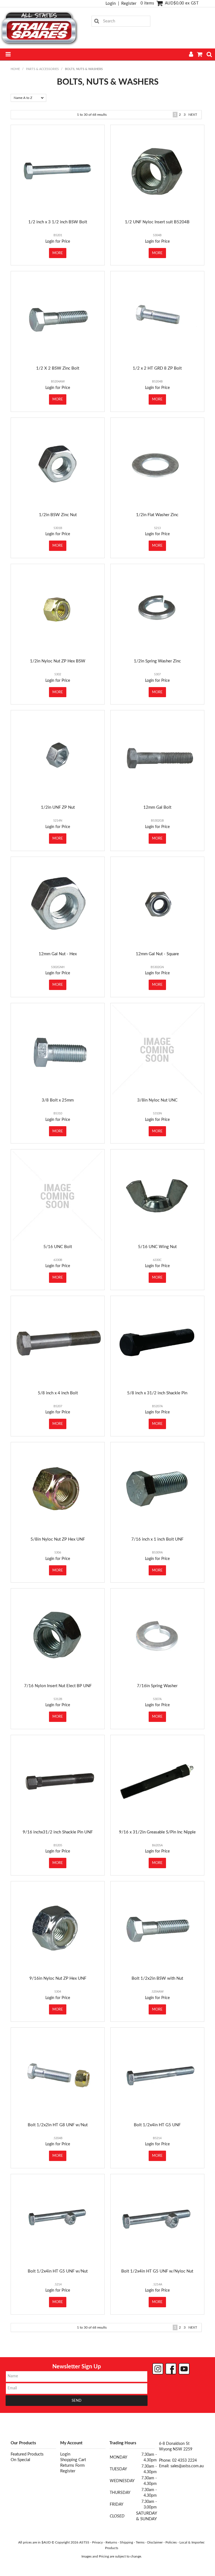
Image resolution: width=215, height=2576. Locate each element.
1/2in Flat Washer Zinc (157, 515)
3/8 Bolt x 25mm (58, 1100)
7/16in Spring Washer (157, 1686)
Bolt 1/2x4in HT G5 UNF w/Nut (58, 2271)
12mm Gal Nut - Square (157, 954)
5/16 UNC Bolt (58, 1247)
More (58, 253)
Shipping (126, 2542)
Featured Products (27, 2454)
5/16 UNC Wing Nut (157, 1247)
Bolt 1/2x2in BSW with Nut (157, 1978)
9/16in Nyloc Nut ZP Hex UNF (58, 1978)
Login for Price (58, 242)
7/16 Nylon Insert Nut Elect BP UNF (58, 1686)
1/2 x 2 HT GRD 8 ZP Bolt (157, 368)
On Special (20, 2460)
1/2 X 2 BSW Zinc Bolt (58, 368)
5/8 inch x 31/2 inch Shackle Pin (157, 1393)
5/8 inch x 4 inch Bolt (58, 1393)
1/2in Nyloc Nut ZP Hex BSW (58, 661)
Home (15, 69)
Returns (111, 2542)
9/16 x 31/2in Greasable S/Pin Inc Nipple (157, 1832)
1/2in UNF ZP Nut (58, 807)
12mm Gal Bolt (157, 807)
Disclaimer (155, 2542)
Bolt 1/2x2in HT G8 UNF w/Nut (58, 2125)
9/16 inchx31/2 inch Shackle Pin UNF (58, 1832)
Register (129, 4)
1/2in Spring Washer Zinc (157, 661)
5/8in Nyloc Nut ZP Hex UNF (58, 1539)
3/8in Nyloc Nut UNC (157, 1100)
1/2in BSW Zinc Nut (58, 515)
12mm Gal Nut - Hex (58, 954)
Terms (140, 2542)
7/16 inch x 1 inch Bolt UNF (157, 1539)
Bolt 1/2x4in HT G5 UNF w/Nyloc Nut (157, 2271)
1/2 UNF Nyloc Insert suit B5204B (157, 222)
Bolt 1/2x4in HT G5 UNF (157, 2125)
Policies (171, 2542)
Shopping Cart (73, 2460)
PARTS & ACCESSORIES (42, 69)
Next (193, 115)
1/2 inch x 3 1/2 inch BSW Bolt (58, 222)
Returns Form (72, 2465)
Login (111, 4)
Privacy (97, 2542)
